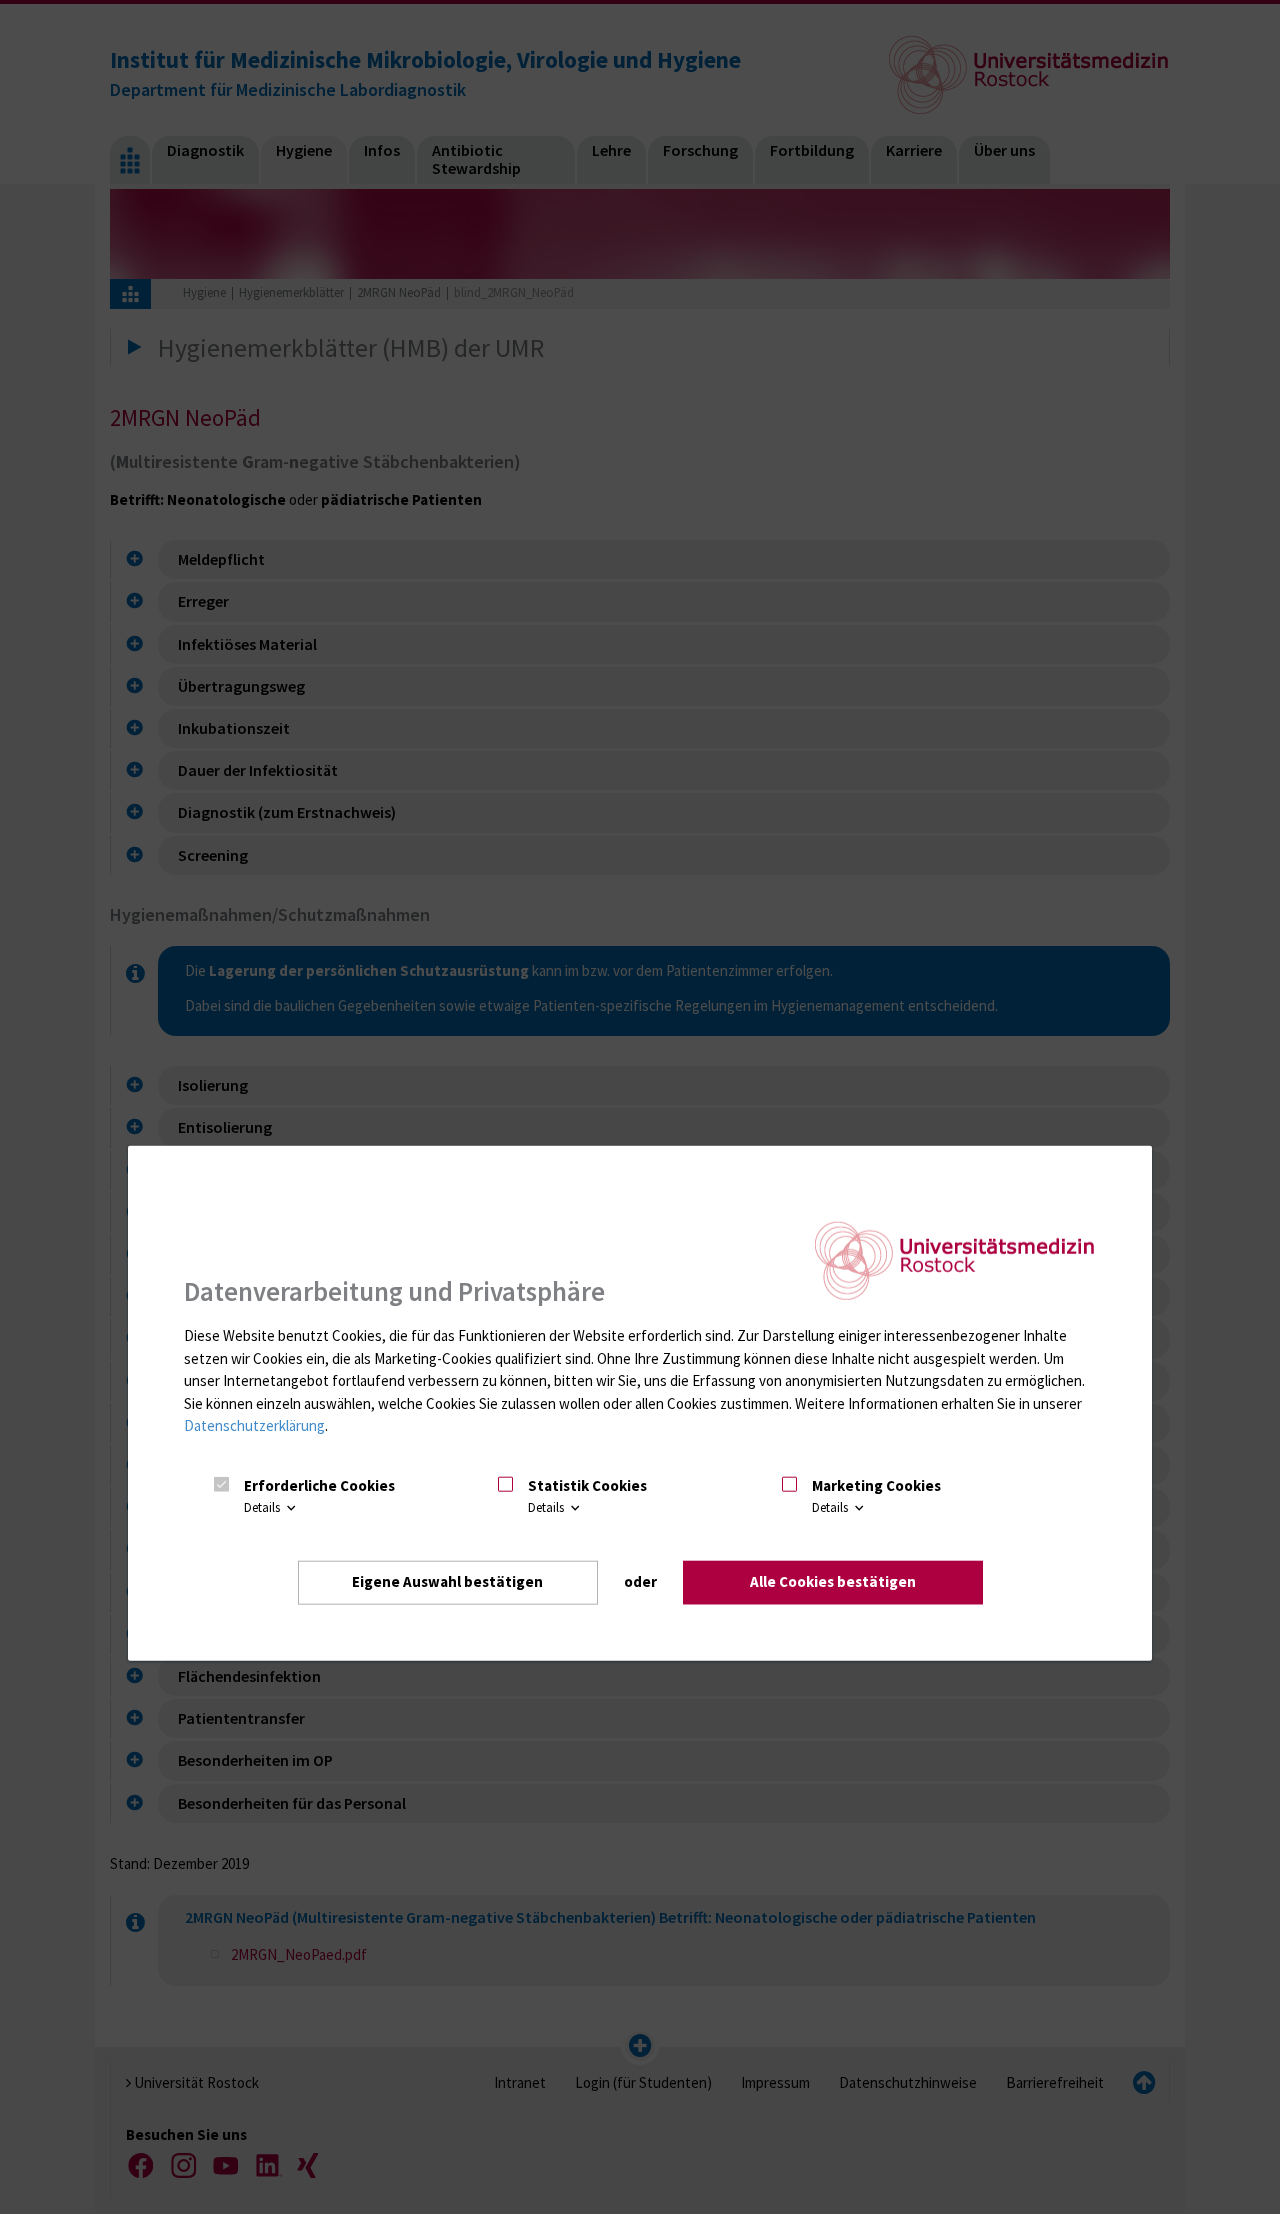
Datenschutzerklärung (254, 1425)
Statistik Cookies (587, 1485)
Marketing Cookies (876, 1485)
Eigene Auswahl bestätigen (447, 1581)
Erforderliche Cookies (319, 1485)
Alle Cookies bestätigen (833, 1581)
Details (263, 1507)
